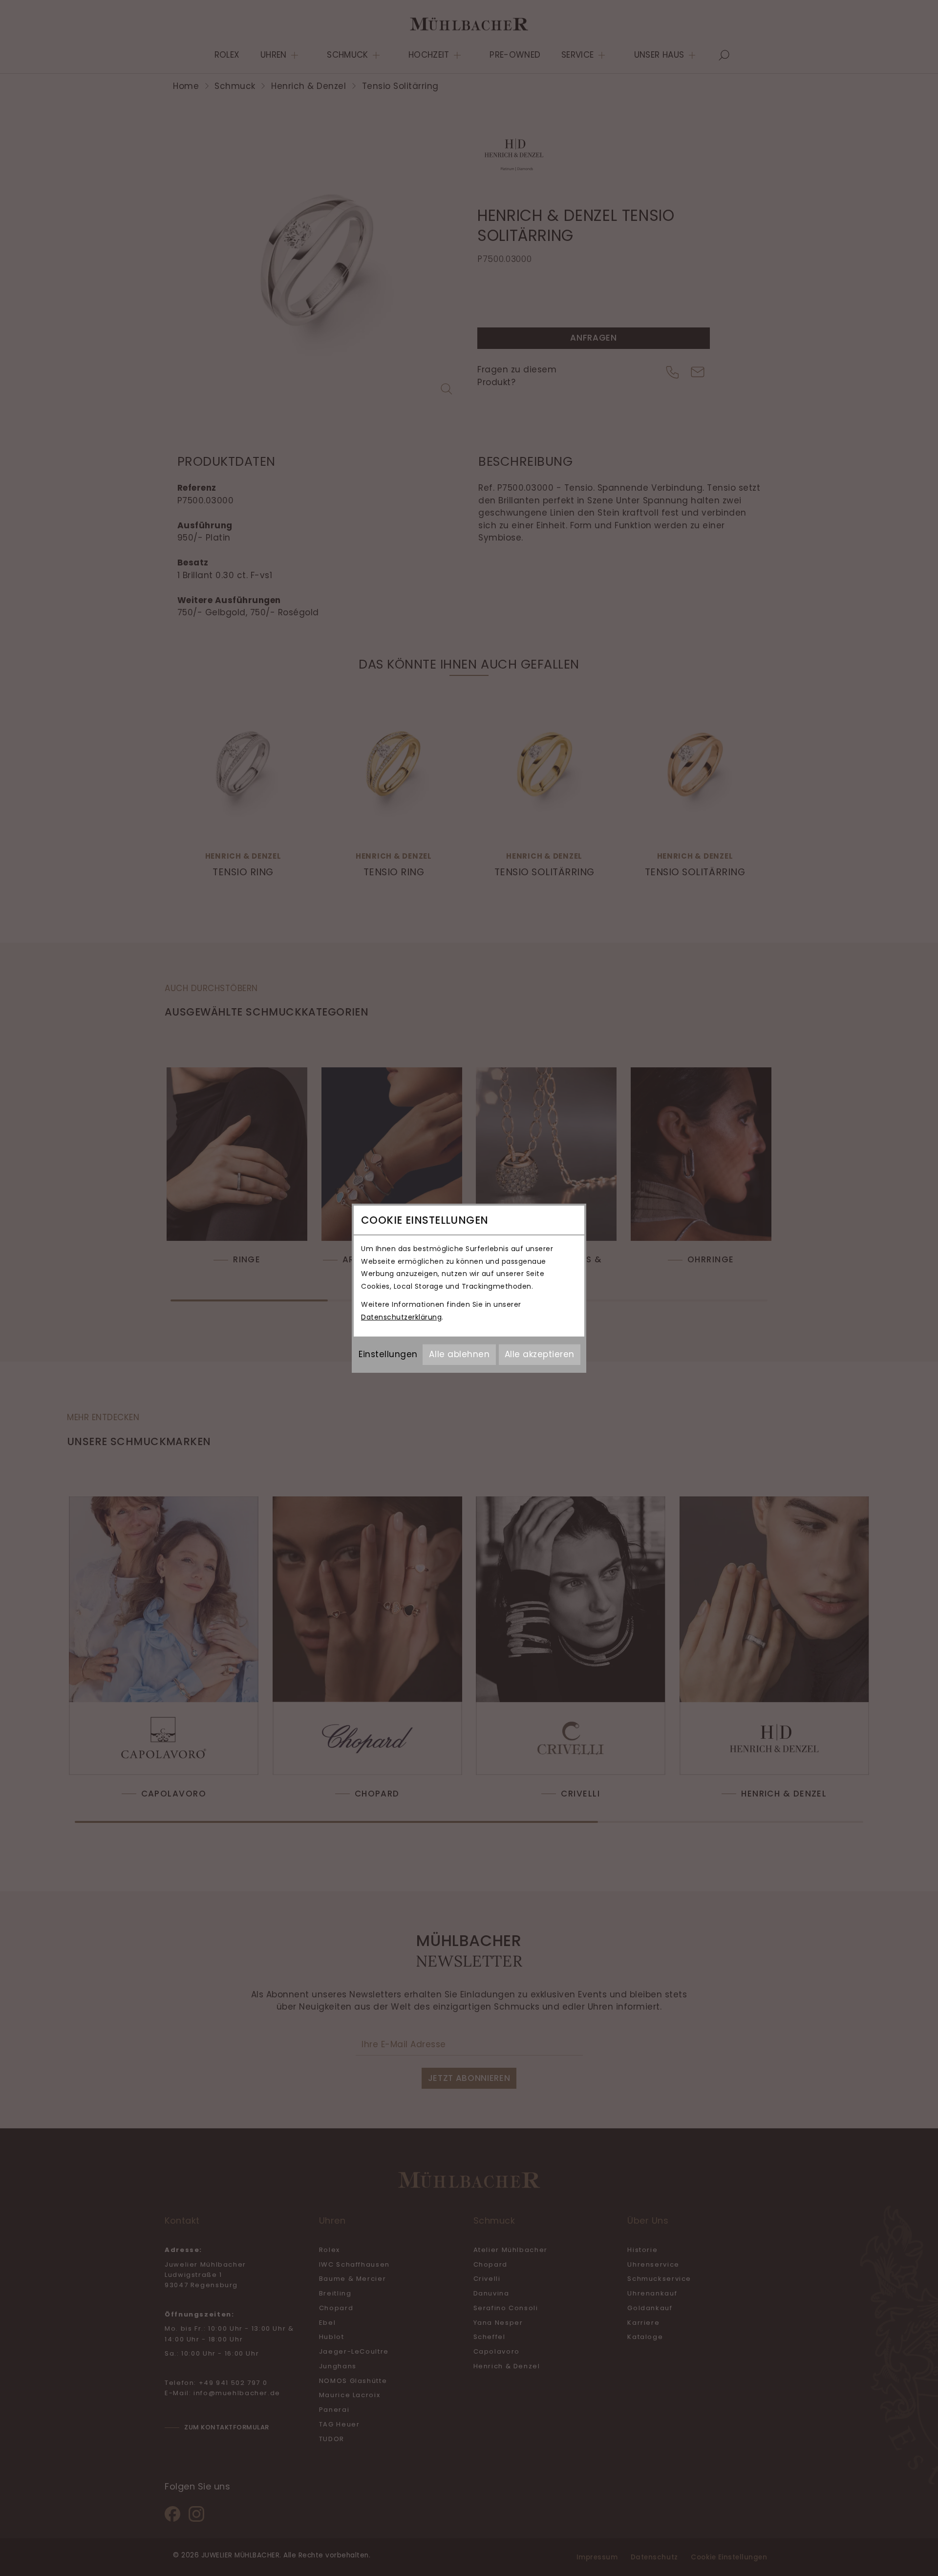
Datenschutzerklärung (401, 1317)
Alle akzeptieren (540, 1354)
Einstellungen (388, 1354)
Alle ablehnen (459, 1354)
